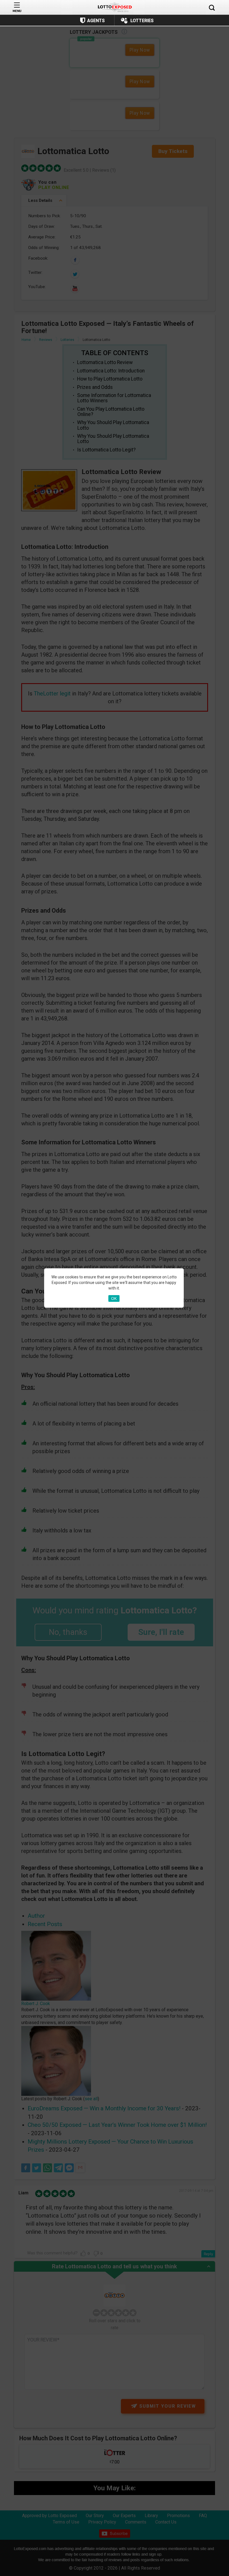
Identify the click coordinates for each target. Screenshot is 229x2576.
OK (114, 1298)
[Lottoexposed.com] (115, 7)
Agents (96, 21)
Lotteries (142, 21)
